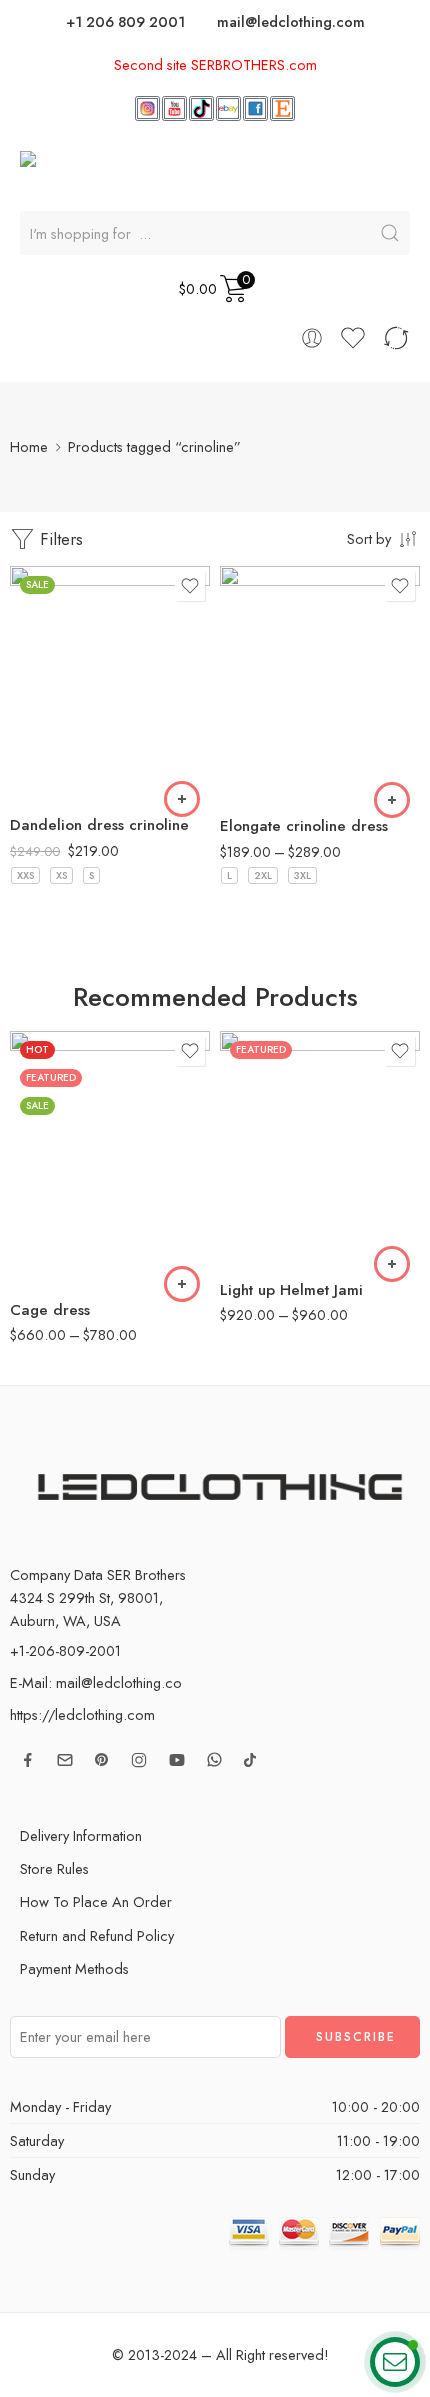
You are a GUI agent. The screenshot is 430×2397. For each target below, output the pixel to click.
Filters (59, 539)
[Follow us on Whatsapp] (214, 1759)
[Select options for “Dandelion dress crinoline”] (182, 799)
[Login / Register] (312, 338)
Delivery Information (81, 1835)
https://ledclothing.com (82, 1714)
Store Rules (54, 1868)
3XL (302, 875)
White (64, 772)
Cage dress (50, 1310)
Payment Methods (74, 1968)
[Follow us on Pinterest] (102, 1760)
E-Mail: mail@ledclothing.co (96, 1682)
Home (29, 446)
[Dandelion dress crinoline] (110, 684)
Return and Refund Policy (97, 1935)
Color (27, 716)
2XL (263, 875)
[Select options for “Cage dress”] (182, 1284)
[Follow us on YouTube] (177, 1760)
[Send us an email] (65, 1760)
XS (61, 875)
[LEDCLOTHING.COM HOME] (148, 169)
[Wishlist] (190, 586)
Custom (275, 773)
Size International (56, 1135)
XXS (25, 875)
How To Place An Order (96, 1901)
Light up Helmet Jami (291, 1290)
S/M (66, 1252)
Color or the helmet (253, 1141)
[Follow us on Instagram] (139, 1760)
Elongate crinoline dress (304, 826)
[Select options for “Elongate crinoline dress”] (392, 800)
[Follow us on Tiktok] (250, 1760)
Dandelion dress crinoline (99, 825)
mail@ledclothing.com (291, 21)
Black (64, 742)
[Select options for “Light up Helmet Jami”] (392, 1264)
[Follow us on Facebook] (28, 1760)
